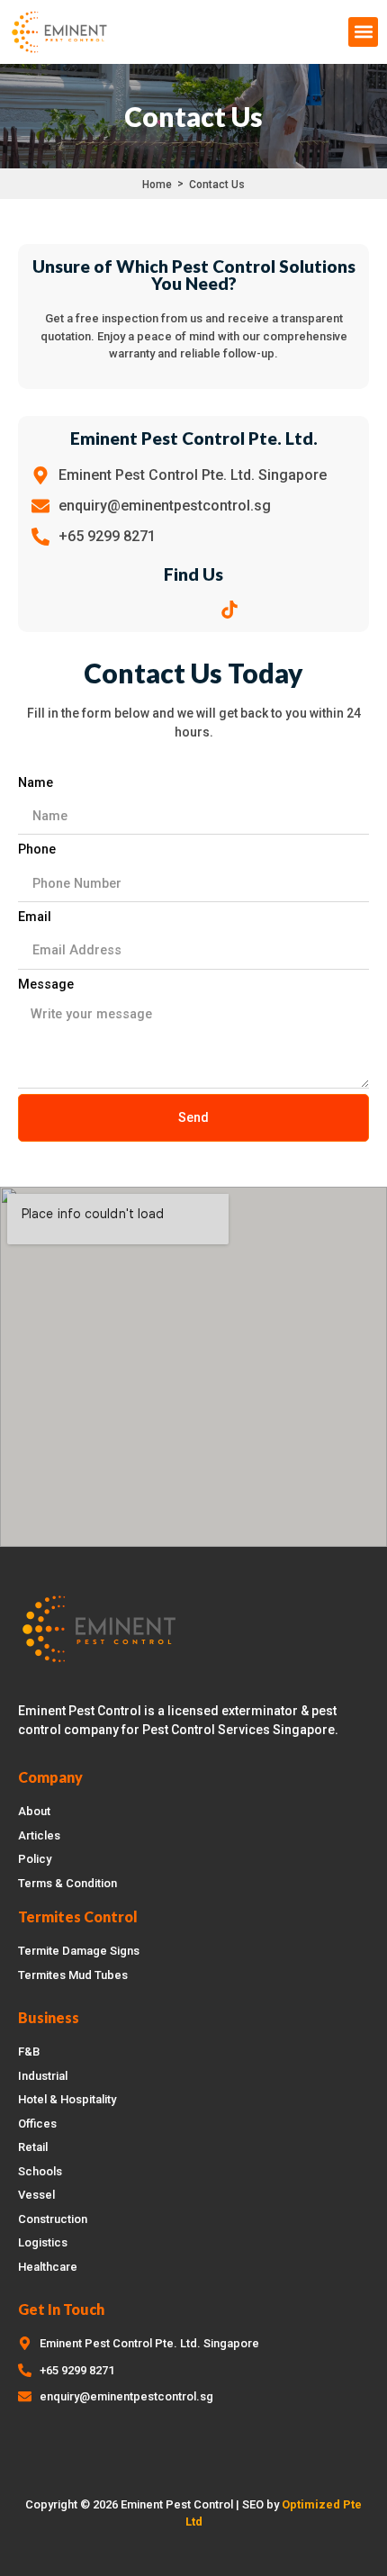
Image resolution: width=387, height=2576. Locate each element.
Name (36, 783)
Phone (37, 850)
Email (35, 917)
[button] (363, 32)
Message (46, 985)
